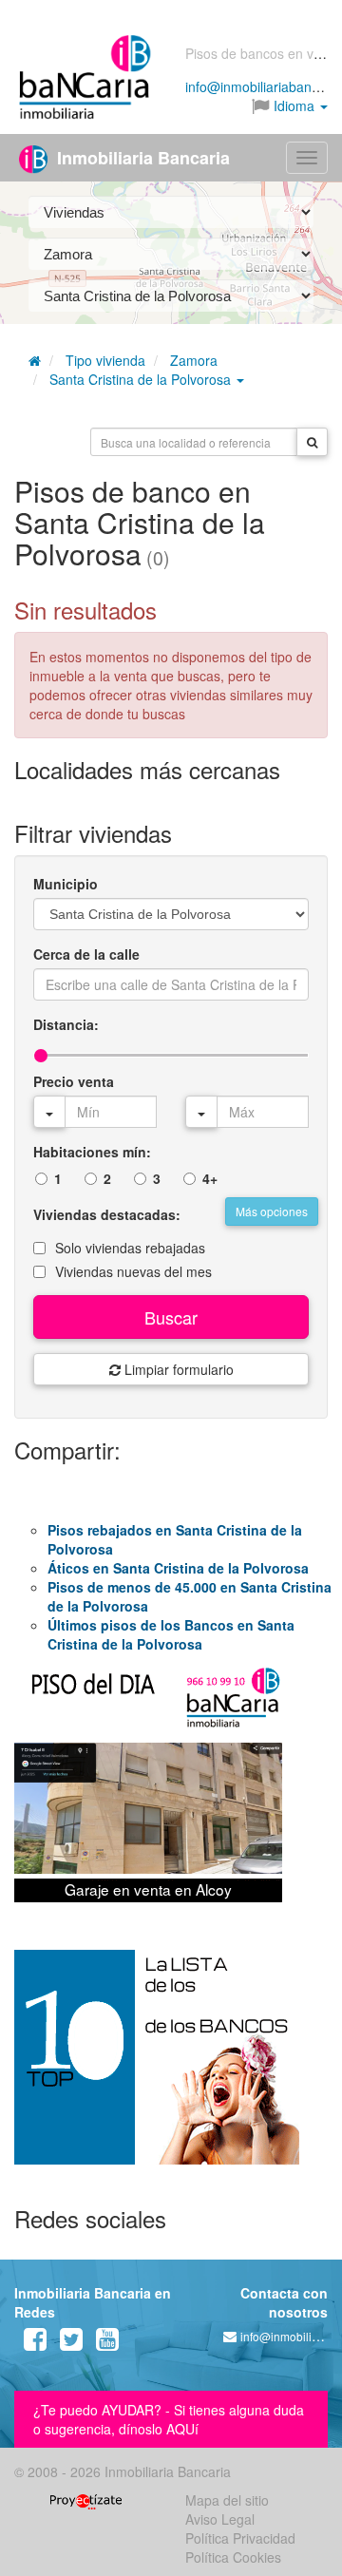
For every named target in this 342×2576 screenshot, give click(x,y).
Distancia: (66, 1024)
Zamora (194, 360)
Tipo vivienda (105, 360)
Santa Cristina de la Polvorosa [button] (142, 379)
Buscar (171, 1317)
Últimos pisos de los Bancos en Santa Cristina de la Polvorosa (171, 1634)
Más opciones (272, 1211)
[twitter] (71, 2343)
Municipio (66, 884)
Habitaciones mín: (92, 1152)
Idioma (294, 105)
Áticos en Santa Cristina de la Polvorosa (178, 1568)
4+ (210, 1178)
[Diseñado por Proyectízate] (86, 2500)
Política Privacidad (240, 2538)
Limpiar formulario (177, 1369)
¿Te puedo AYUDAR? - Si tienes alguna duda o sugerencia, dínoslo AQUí (169, 2419)
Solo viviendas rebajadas (130, 1248)
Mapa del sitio (227, 2500)
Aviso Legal (220, 2519)
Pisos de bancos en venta (263, 53)
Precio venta (74, 1081)
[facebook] (35, 2343)
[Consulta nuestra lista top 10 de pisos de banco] (171, 2069)
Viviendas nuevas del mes (133, 1271)
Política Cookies (233, 2557)
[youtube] (107, 2343)
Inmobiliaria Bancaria (141, 158)
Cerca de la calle (86, 954)
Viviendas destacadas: (107, 1214)
